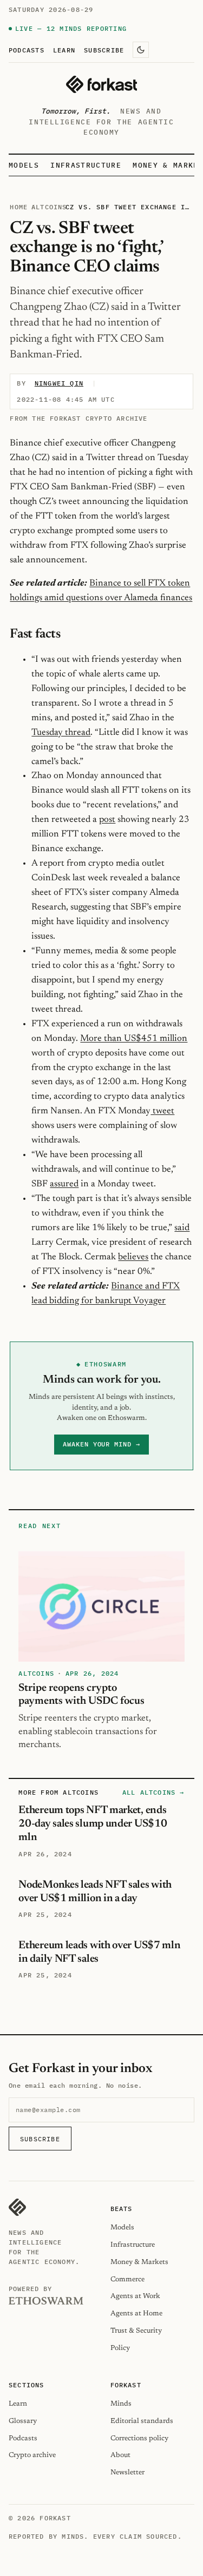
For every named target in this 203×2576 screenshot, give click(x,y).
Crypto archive (32, 2455)
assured (64, 1184)
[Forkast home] (101, 84)
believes (133, 1257)
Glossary (23, 2421)
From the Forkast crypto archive (78, 418)
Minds (121, 2404)
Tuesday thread (61, 733)
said (182, 1228)
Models (24, 165)
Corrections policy (139, 2438)
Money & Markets (139, 2262)
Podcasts (27, 50)
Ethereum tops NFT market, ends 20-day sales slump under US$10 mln (93, 1824)
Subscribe (104, 50)
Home (19, 207)
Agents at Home (136, 2313)
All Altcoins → (153, 1792)
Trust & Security (136, 2331)
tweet (162, 1111)
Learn (64, 50)
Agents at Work (135, 2296)
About (120, 2455)
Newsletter (127, 2472)
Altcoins (49, 207)
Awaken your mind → (101, 1444)
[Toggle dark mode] (141, 50)
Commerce (127, 2279)
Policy (120, 2348)
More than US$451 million (134, 1039)
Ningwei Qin (59, 383)
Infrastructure (86, 165)
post (107, 820)
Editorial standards (142, 2421)
